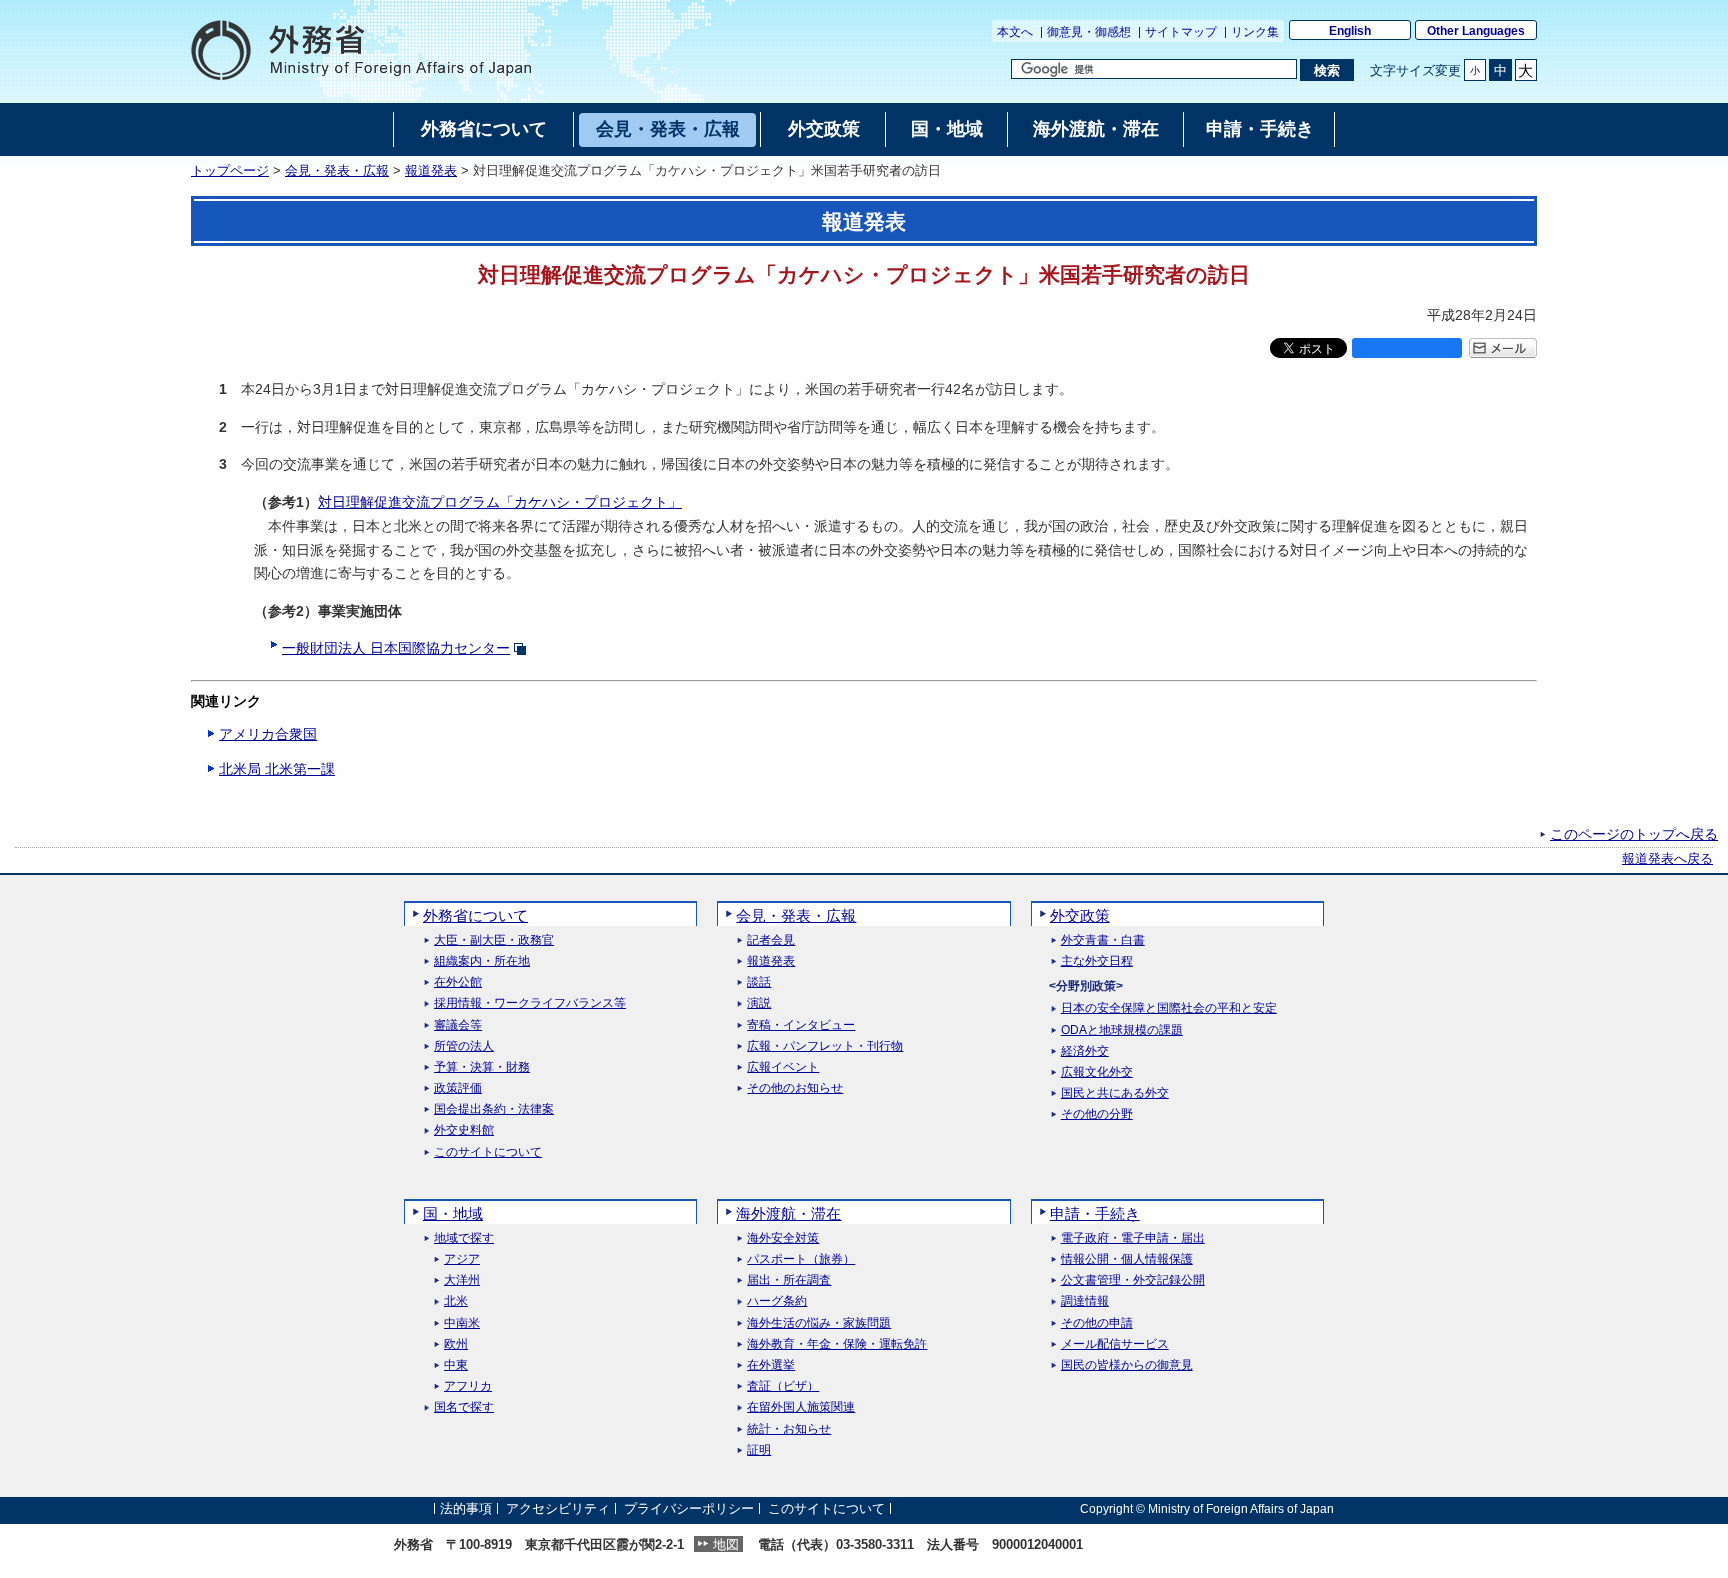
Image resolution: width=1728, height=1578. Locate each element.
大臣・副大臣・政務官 (494, 940)
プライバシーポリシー (689, 1508)
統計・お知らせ (789, 1429)
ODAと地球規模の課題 (1122, 1030)
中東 (456, 1365)
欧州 (456, 1344)
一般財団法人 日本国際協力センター (396, 648)
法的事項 (466, 1508)
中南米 (462, 1323)
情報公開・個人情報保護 (1127, 1259)
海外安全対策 (783, 1238)
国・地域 (453, 1213)
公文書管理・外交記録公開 (1133, 1280)
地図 (726, 1544)
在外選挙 (771, 1365)
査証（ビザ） (783, 1386)
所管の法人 (464, 1046)
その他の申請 (1097, 1323)
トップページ (230, 171)
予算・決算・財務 (482, 1067)
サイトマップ (1181, 32)
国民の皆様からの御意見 (1127, 1365)
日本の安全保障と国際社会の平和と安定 (1169, 1008)
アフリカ (468, 1386)
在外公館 (458, 982)
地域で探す (464, 1238)
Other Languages (1476, 31)
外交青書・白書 (1103, 940)
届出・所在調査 (789, 1280)
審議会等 (458, 1025)
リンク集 (1255, 32)
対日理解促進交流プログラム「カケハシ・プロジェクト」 (500, 502)
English (1350, 31)
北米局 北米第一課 (277, 769)
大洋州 (462, 1280)
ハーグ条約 (777, 1301)
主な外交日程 (1097, 961)
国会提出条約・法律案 (494, 1109)
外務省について (475, 915)
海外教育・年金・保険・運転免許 (837, 1344)
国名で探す (464, 1407)
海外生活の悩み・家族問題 (819, 1323)
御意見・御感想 (1089, 32)
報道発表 (431, 171)
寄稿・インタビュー (801, 1025)
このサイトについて (488, 1152)
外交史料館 (464, 1130)
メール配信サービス (1115, 1344)
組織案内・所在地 (482, 961)
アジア (462, 1259)
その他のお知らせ (795, 1088)
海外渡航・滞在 (788, 1213)
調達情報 (1085, 1301)
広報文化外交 (1097, 1072)
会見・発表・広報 (337, 171)
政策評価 (458, 1088)
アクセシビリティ (558, 1508)
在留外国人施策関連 (801, 1407)
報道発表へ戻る (1667, 859)
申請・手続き (1095, 1213)
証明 (759, 1450)
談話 (759, 982)
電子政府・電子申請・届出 (1133, 1238)
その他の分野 (1097, 1114)
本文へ (1015, 32)
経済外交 (1085, 1051)
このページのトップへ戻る (1634, 834)
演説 (759, 1003)
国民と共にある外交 (1115, 1093)
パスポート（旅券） (801, 1259)
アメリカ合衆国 (268, 734)
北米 (456, 1301)
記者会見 (771, 940)
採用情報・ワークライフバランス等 (530, 1003)
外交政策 (1080, 915)
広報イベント (783, 1067)
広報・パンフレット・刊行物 (825, 1046)
